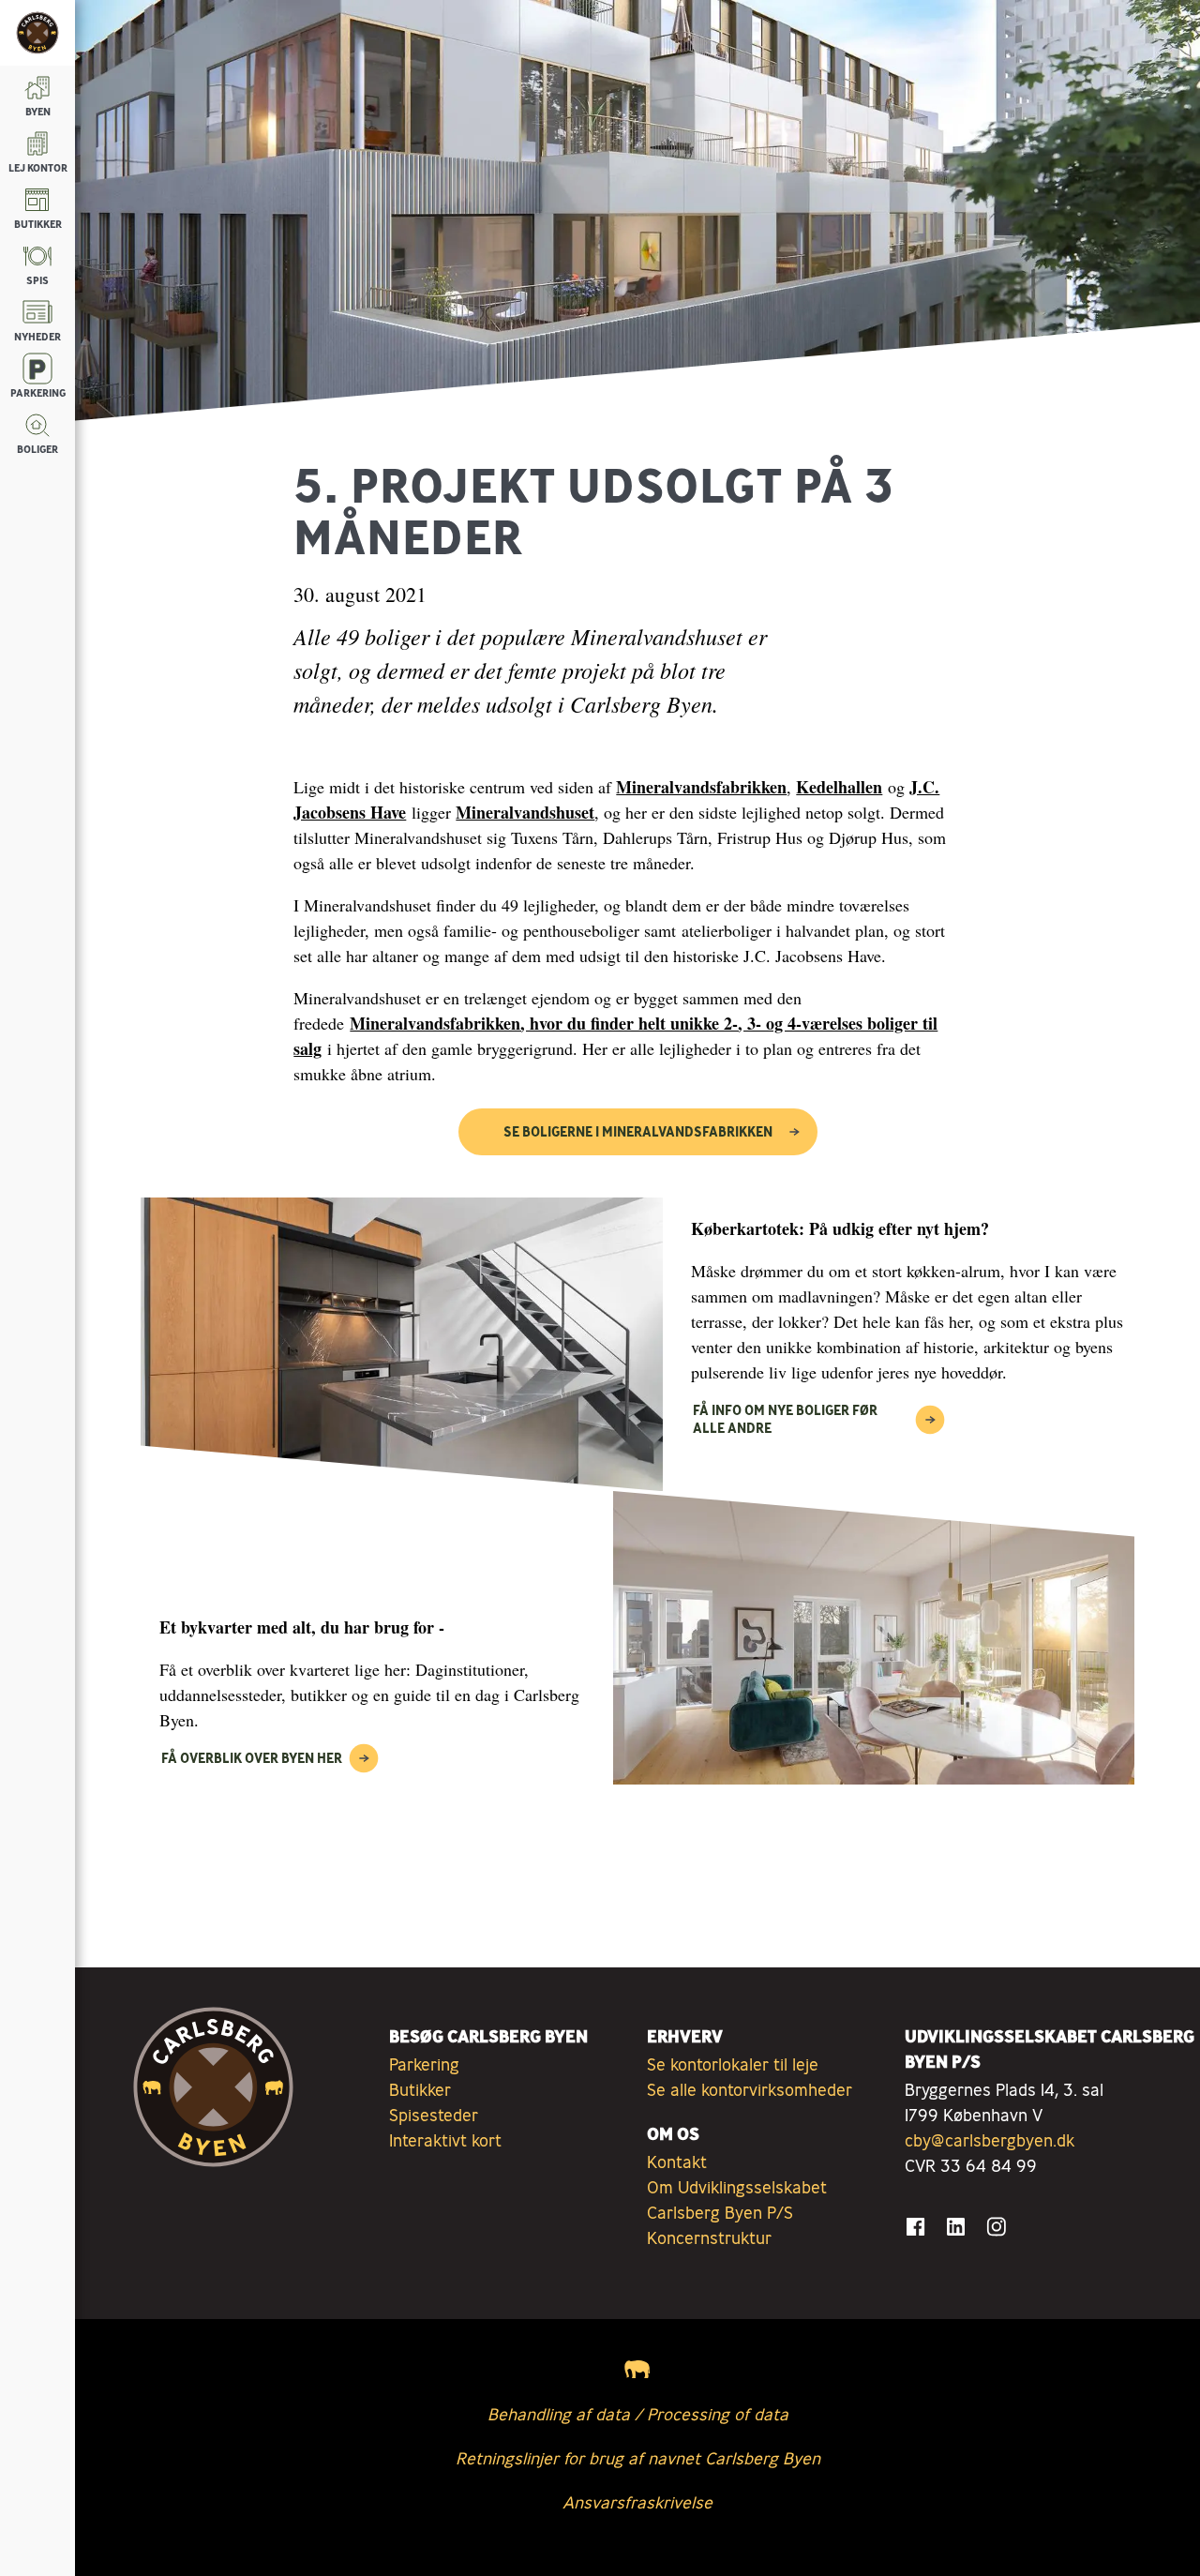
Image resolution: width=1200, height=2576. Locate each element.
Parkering (424, 2064)
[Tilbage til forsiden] (37, 33)
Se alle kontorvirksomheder (750, 2089)
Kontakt (677, 2162)
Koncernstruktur (709, 2237)
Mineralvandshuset (525, 812)
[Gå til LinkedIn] (956, 2227)
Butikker (420, 2089)
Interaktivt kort (445, 2140)
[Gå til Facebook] (915, 2227)
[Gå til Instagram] (996, 2227)
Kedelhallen (839, 787)
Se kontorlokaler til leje (733, 2064)
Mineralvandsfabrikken (701, 787)
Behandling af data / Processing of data (638, 2414)
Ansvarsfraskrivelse (637, 2502)
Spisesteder (434, 2115)
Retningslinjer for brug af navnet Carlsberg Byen (638, 2458)
